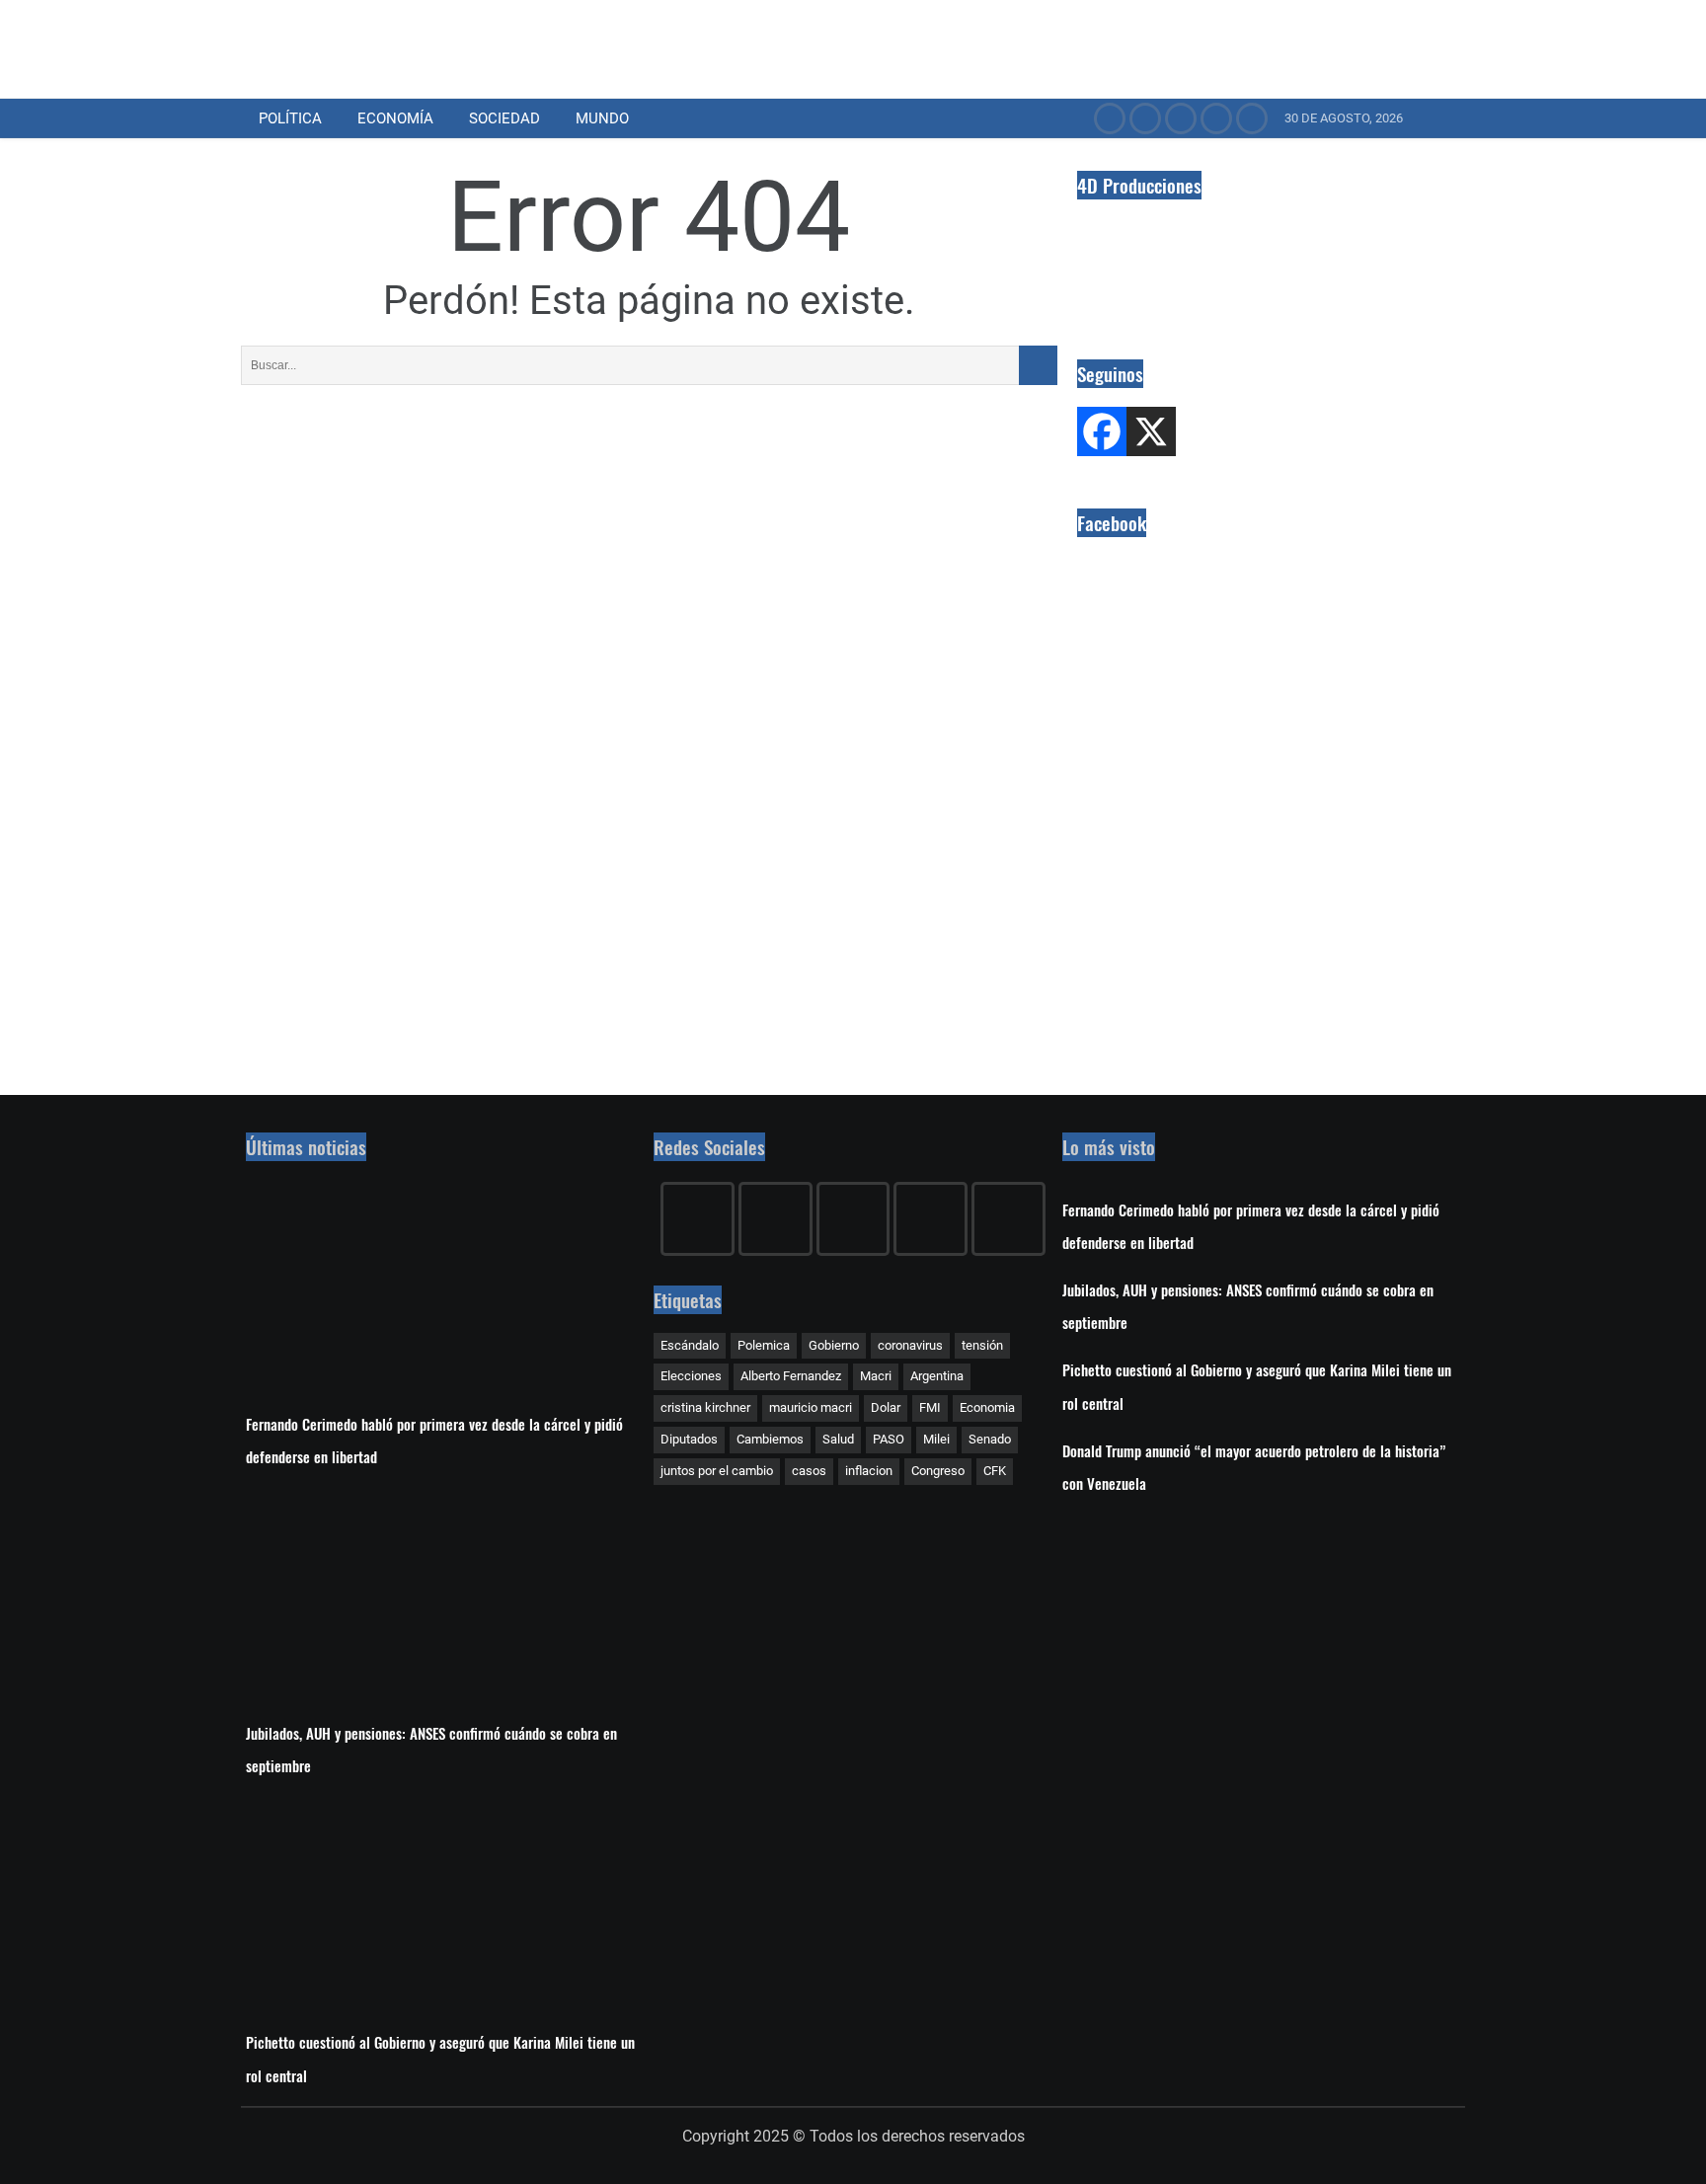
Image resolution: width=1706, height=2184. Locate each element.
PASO (889, 1439)
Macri (876, 1376)
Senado (990, 1439)
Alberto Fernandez (791, 1376)
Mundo (602, 118)
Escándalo (690, 1345)
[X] (1151, 431)
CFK (995, 1471)
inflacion (869, 1471)
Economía (395, 118)
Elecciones (691, 1376)
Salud (838, 1439)
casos (809, 1471)
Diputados (689, 1439)
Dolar (886, 1407)
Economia (987, 1407)
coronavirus (910, 1345)
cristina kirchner (705, 1407)
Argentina (937, 1376)
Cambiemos (770, 1439)
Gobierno (834, 1345)
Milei (936, 1439)
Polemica (764, 1345)
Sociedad (504, 118)
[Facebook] (1102, 431)
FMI (930, 1407)
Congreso (938, 1471)
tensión (982, 1345)
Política (290, 118)
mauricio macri (811, 1407)
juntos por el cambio (717, 1471)
